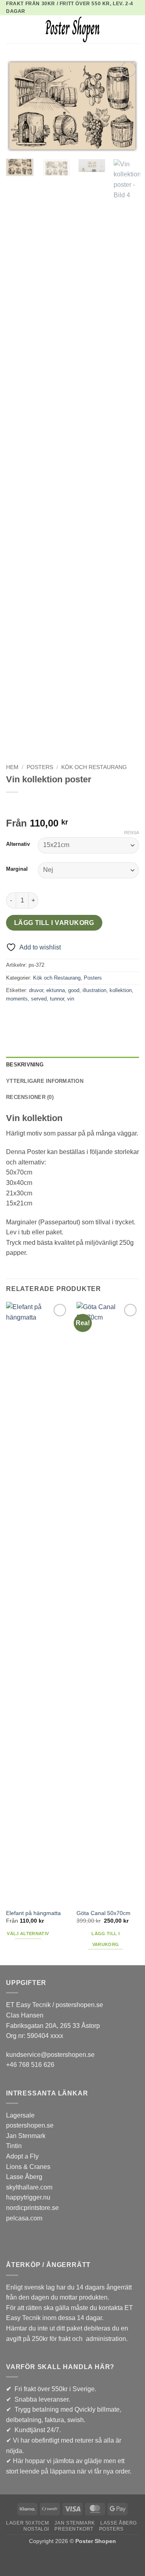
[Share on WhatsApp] (13, 1017)
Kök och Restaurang (94, 767)
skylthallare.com (29, 2187)
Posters (40, 767)
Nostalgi (36, 2529)
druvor (36, 990)
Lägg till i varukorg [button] (106, 1939)
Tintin (14, 2146)
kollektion (121, 990)
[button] (11, 30)
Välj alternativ (28, 1934)
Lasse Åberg (24, 2177)
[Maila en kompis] (42, 1017)
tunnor (57, 999)
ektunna (56, 990)
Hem (12, 767)
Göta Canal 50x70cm (104, 1913)
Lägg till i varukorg (54, 923)
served (39, 999)
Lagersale (20, 2115)
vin (71, 999)
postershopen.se (30, 2125)
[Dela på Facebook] (28, 1017)
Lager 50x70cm (28, 2523)
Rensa (132, 833)
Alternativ (18, 844)
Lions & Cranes (28, 2167)
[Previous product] (29, 805)
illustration (94, 990)
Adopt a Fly (22, 2156)
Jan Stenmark (26, 2136)
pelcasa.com (24, 2218)
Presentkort (74, 2529)
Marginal (17, 869)
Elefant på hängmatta (33, 1913)
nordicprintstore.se (32, 2208)
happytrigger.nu (28, 2197)
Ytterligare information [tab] (45, 1081)
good (74, 990)
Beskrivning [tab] (25, 1065)
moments (17, 999)
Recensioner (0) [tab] (30, 1097)
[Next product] (13, 805)
